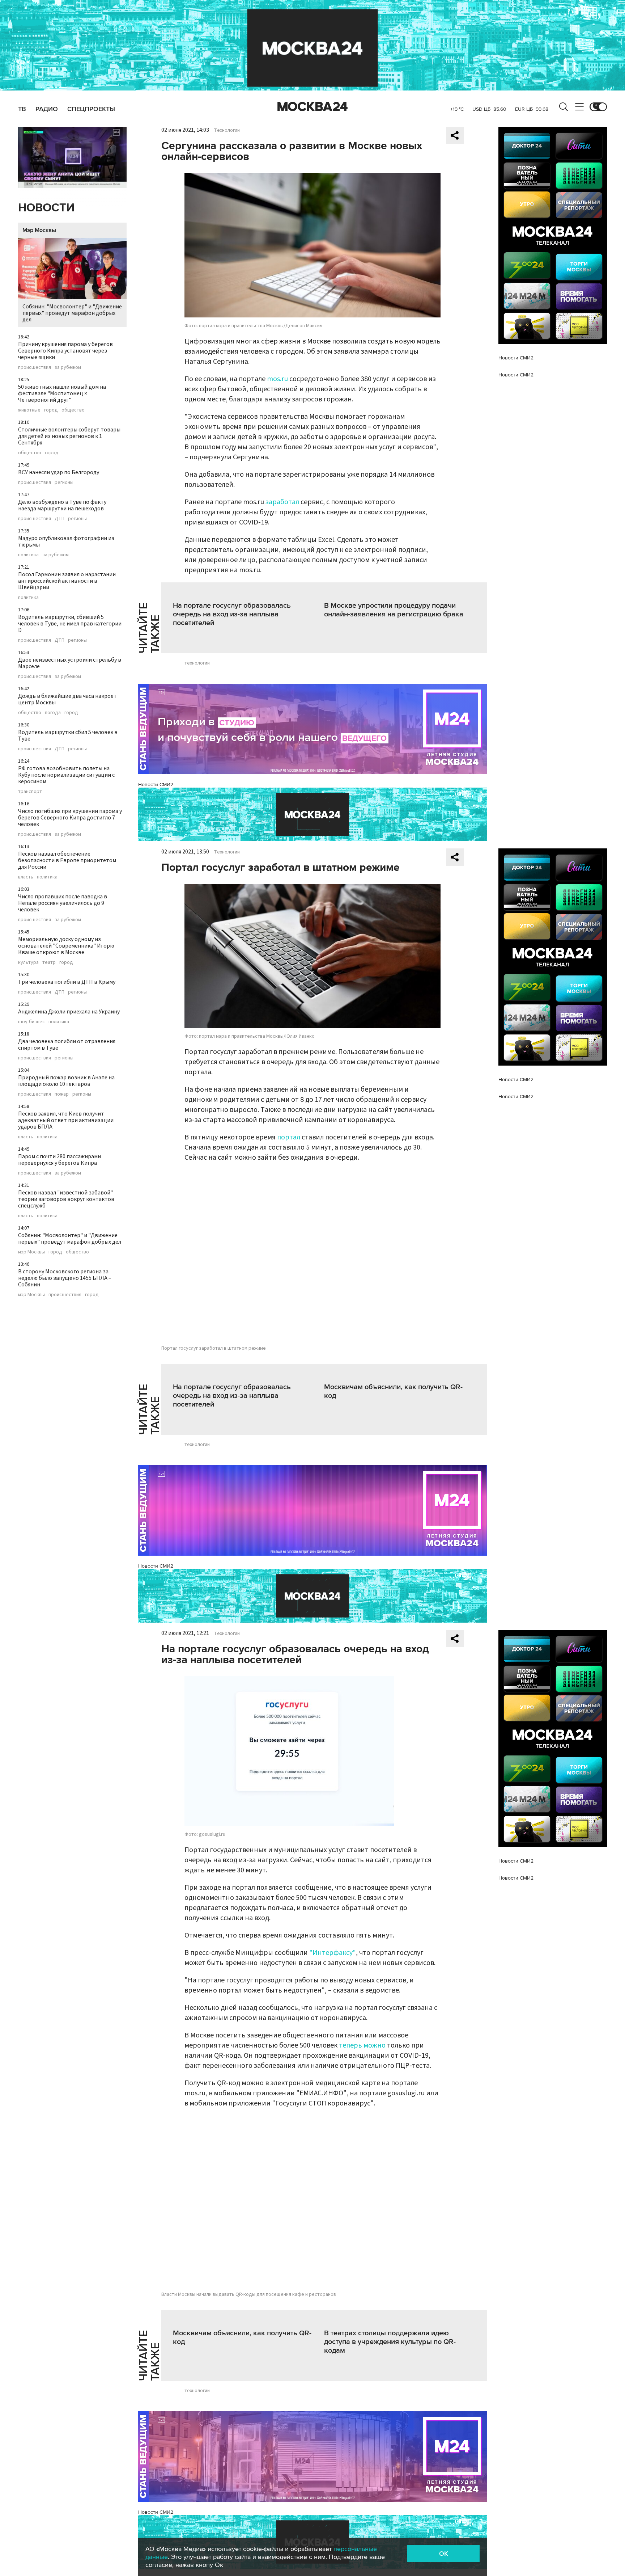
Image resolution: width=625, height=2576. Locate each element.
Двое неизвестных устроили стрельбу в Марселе (70, 663)
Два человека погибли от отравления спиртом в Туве (67, 1045)
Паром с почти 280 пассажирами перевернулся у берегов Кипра (59, 1160)
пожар (62, 1094)
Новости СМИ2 (156, 785)
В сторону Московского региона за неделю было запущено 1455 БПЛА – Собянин (65, 1278)
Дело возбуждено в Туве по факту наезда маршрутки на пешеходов (62, 505)
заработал (282, 502)
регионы (64, 482)
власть (26, 877)
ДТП (59, 519)
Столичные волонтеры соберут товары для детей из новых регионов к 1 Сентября (69, 436)
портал (289, 1137)
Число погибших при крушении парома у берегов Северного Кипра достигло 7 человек (70, 818)
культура (28, 962)
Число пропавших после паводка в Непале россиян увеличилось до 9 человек (63, 903)
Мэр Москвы (39, 230)
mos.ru (277, 379)
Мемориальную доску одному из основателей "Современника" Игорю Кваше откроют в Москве (66, 946)
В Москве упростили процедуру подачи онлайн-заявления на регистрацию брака (394, 610)
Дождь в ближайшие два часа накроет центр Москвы (67, 699)
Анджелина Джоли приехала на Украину (69, 1012)
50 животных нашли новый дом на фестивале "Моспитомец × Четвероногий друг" (62, 393)
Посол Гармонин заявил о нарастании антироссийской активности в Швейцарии (67, 581)
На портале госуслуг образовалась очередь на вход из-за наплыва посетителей (232, 614)
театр (49, 962)
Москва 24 (312, 107)
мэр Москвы (31, 1252)
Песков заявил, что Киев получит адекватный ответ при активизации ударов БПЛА (66, 1120)
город (51, 410)
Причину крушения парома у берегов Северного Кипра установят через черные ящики (65, 351)
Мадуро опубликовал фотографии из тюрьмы (66, 541)
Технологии (227, 130)
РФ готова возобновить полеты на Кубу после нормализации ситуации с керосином (66, 775)
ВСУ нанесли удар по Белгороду (59, 472)
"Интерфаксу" (333, 1953)
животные (29, 410)
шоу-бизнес (31, 1022)
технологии (197, 663)
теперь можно (362, 2045)
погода (53, 713)
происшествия (35, 367)
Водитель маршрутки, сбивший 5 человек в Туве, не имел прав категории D (70, 624)
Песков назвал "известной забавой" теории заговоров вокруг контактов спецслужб (66, 1199)
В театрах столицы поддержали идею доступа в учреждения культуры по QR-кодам (390, 2342)
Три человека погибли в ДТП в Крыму (67, 982)
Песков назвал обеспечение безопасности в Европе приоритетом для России (67, 860)
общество (73, 410)
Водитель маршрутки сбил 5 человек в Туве (68, 735)
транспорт (30, 792)
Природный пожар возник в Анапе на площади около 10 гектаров (66, 1081)
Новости (46, 208)
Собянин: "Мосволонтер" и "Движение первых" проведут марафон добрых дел (72, 313)
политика (28, 555)
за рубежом (68, 367)
